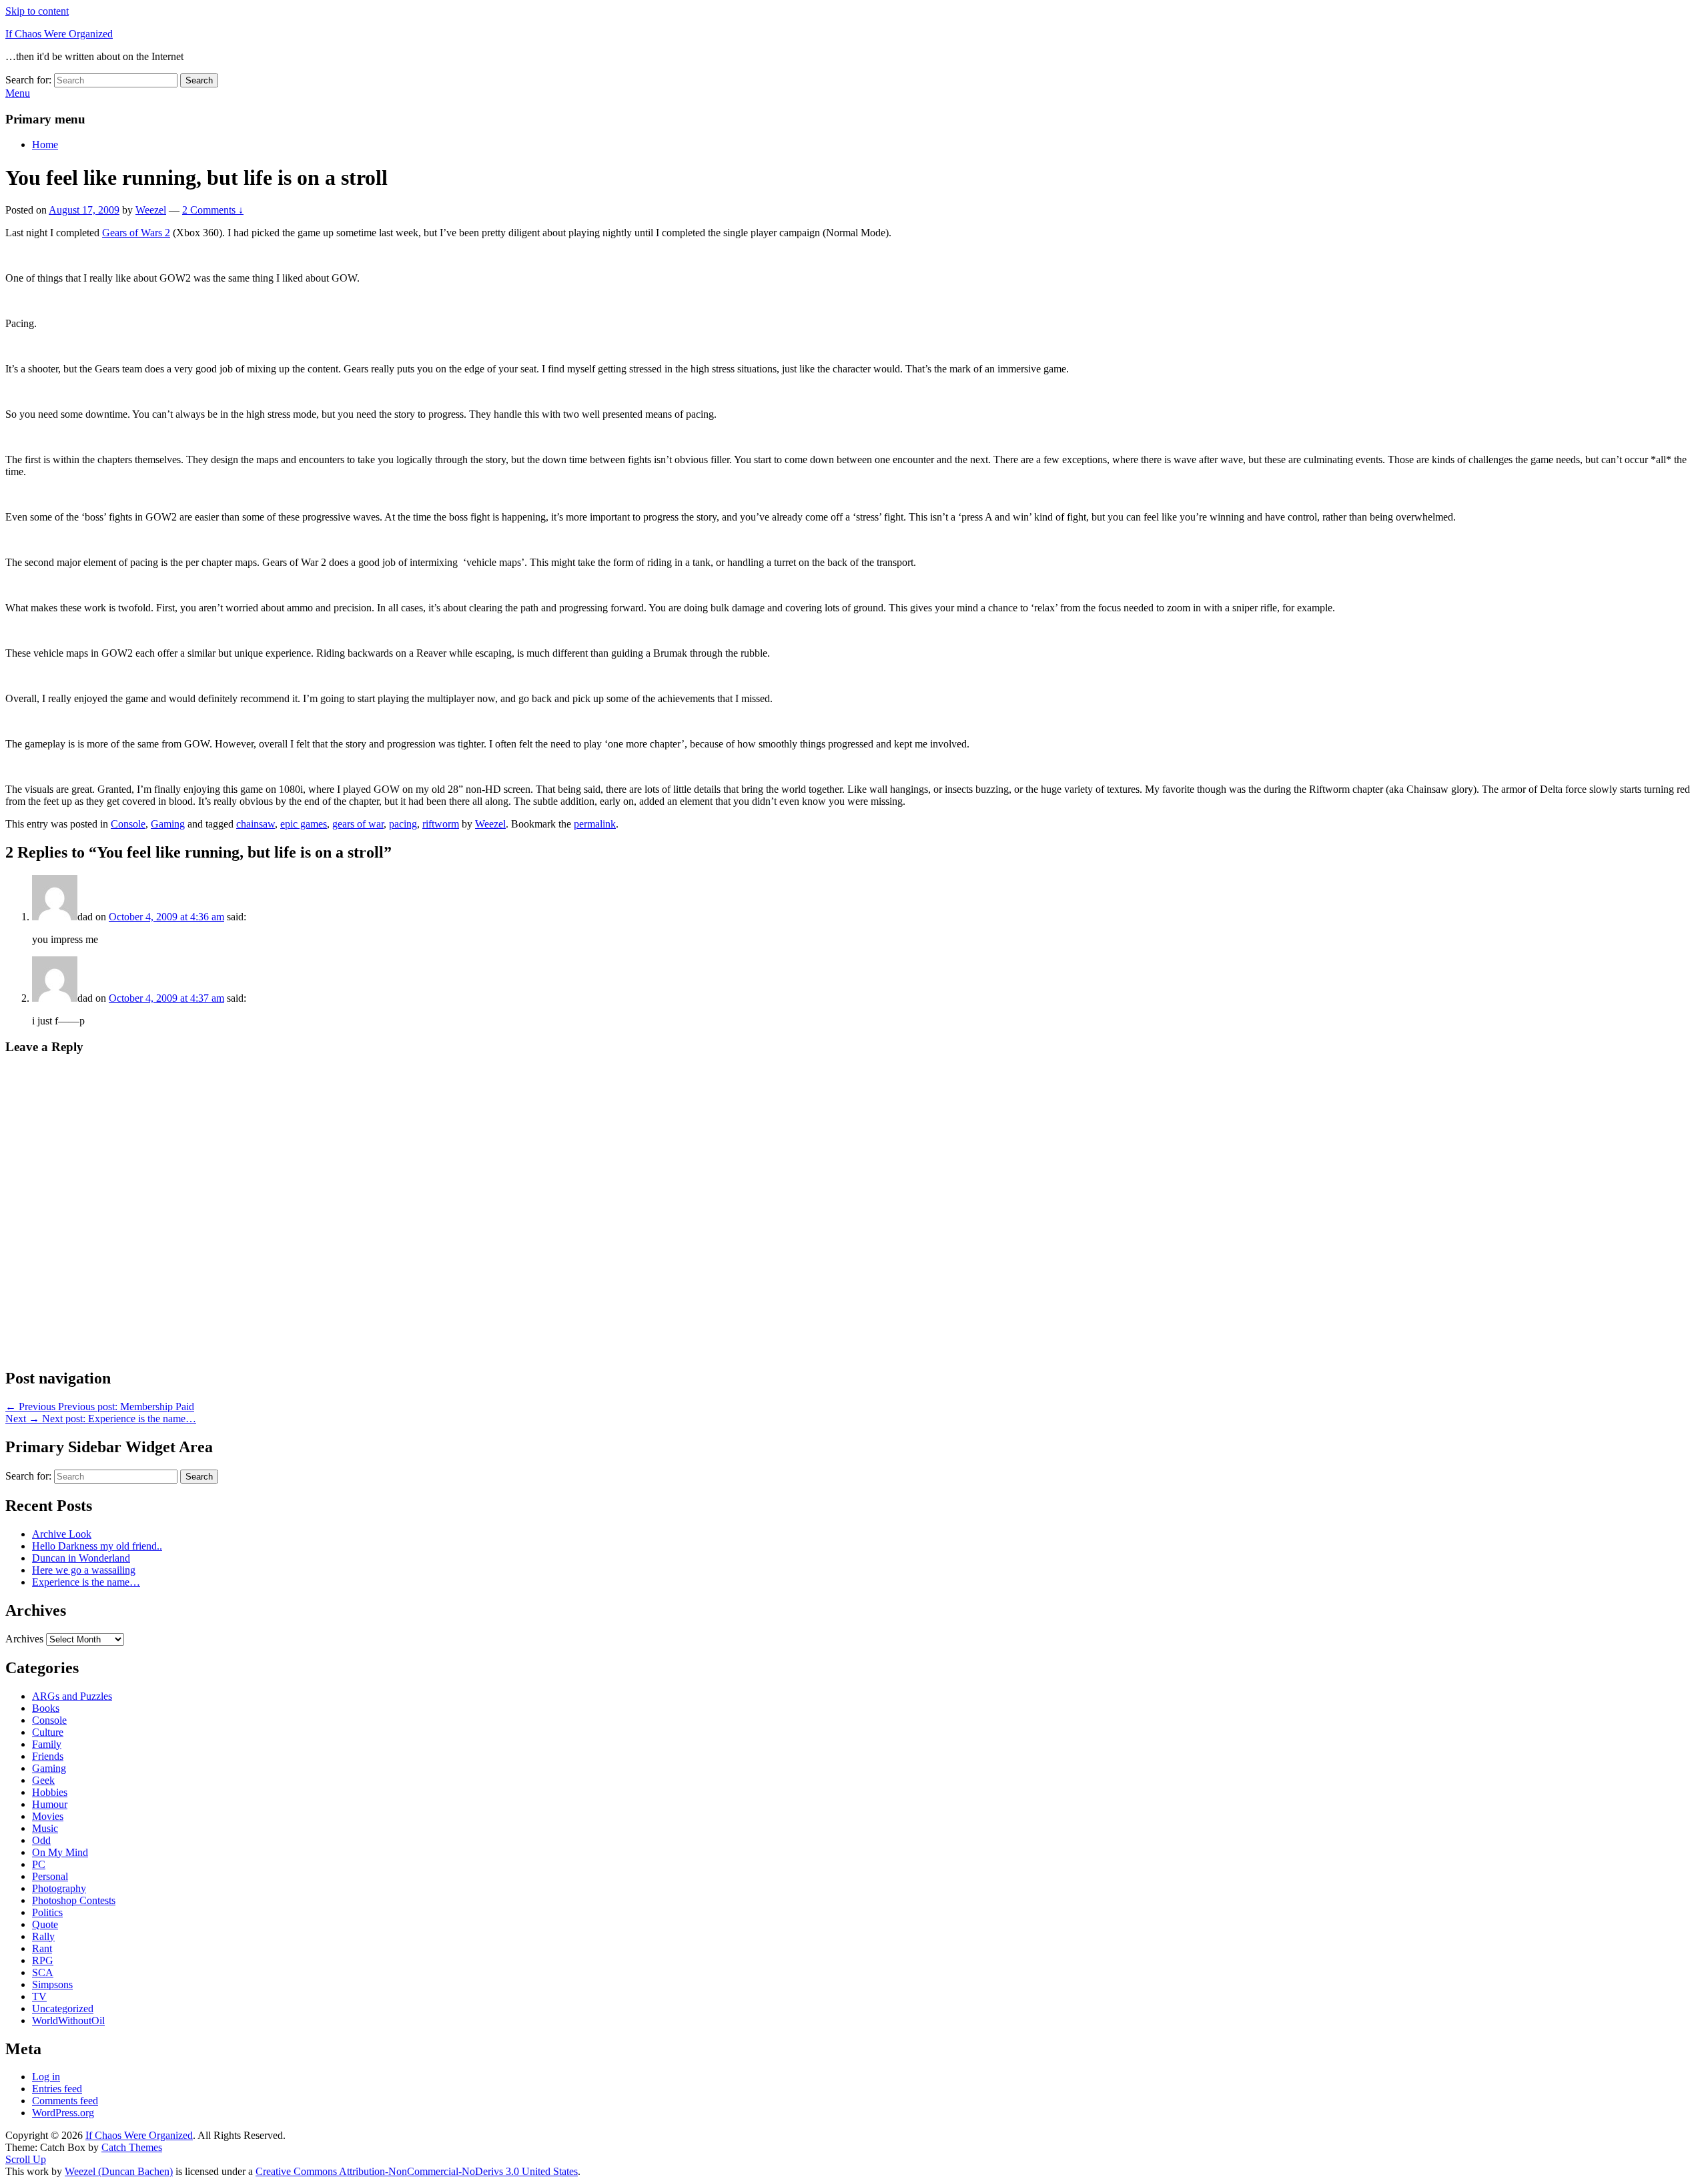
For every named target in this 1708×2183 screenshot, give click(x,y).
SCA (43, 1972)
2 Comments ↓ (213, 210)
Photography (59, 1888)
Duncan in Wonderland (81, 1558)
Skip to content (37, 11)
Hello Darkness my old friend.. (97, 1546)
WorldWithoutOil (68, 2020)
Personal (50, 1876)
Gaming (168, 824)
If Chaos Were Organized (59, 34)
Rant (42, 1948)
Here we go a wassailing (84, 1570)
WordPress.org (63, 2113)
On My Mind (60, 1852)
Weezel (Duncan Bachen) (119, 2171)
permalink (595, 824)
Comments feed (65, 2101)
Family (47, 1744)
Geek (43, 1780)
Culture (48, 1732)
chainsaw (256, 824)
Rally (43, 1936)
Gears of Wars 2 (136, 233)
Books (46, 1708)
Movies (48, 1816)
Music (45, 1828)
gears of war (358, 824)
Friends (48, 1756)
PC (39, 1864)
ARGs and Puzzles (72, 1696)
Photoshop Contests (74, 1900)
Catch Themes (132, 2147)
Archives (24, 1639)
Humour (50, 1804)
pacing (403, 824)
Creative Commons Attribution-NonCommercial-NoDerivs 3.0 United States (417, 2171)
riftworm (441, 824)
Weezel (151, 210)
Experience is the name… (86, 1582)
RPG (43, 1960)
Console (128, 824)
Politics (47, 1912)
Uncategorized (63, 2008)
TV (39, 1996)
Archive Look (62, 1534)
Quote (45, 1924)
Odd (41, 1840)
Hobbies (50, 1792)
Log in (46, 2077)
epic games (304, 824)
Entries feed (57, 2089)
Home (45, 144)
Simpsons (52, 1984)
